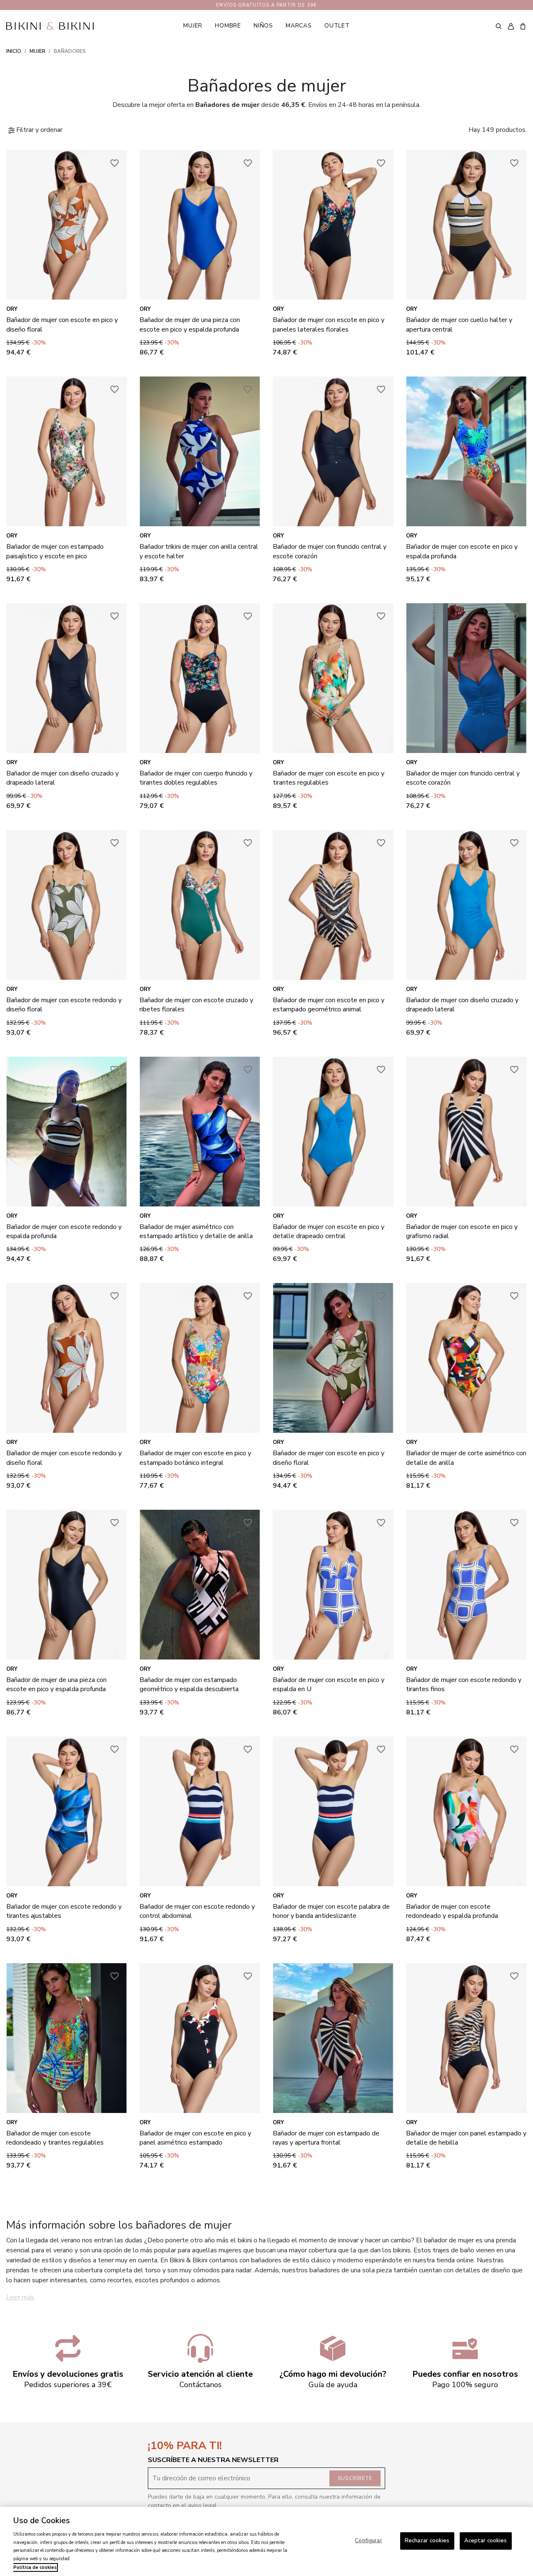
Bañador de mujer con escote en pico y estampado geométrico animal (329, 1005)
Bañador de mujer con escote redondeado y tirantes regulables (55, 2138)
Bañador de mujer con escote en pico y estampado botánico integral (195, 1458)
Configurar (368, 2541)
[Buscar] (499, 26)
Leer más (20, 2297)
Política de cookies (35, 2567)
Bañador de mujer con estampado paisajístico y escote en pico (55, 551)
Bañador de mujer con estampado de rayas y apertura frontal (326, 2138)
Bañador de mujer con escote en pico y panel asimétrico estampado (195, 2138)
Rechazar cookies (427, 2541)
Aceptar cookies (486, 2541)
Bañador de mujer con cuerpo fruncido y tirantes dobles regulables (196, 778)
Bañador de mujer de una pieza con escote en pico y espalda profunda (190, 324)
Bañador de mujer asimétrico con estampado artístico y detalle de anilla (196, 1231)
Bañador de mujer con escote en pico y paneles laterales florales (329, 324)
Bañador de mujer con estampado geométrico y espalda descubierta (189, 1684)
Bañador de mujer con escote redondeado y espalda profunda (452, 1911)
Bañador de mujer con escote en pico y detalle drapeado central (329, 1231)
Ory (12, 309)
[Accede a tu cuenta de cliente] (511, 26)
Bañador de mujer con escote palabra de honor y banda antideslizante (331, 1911)
